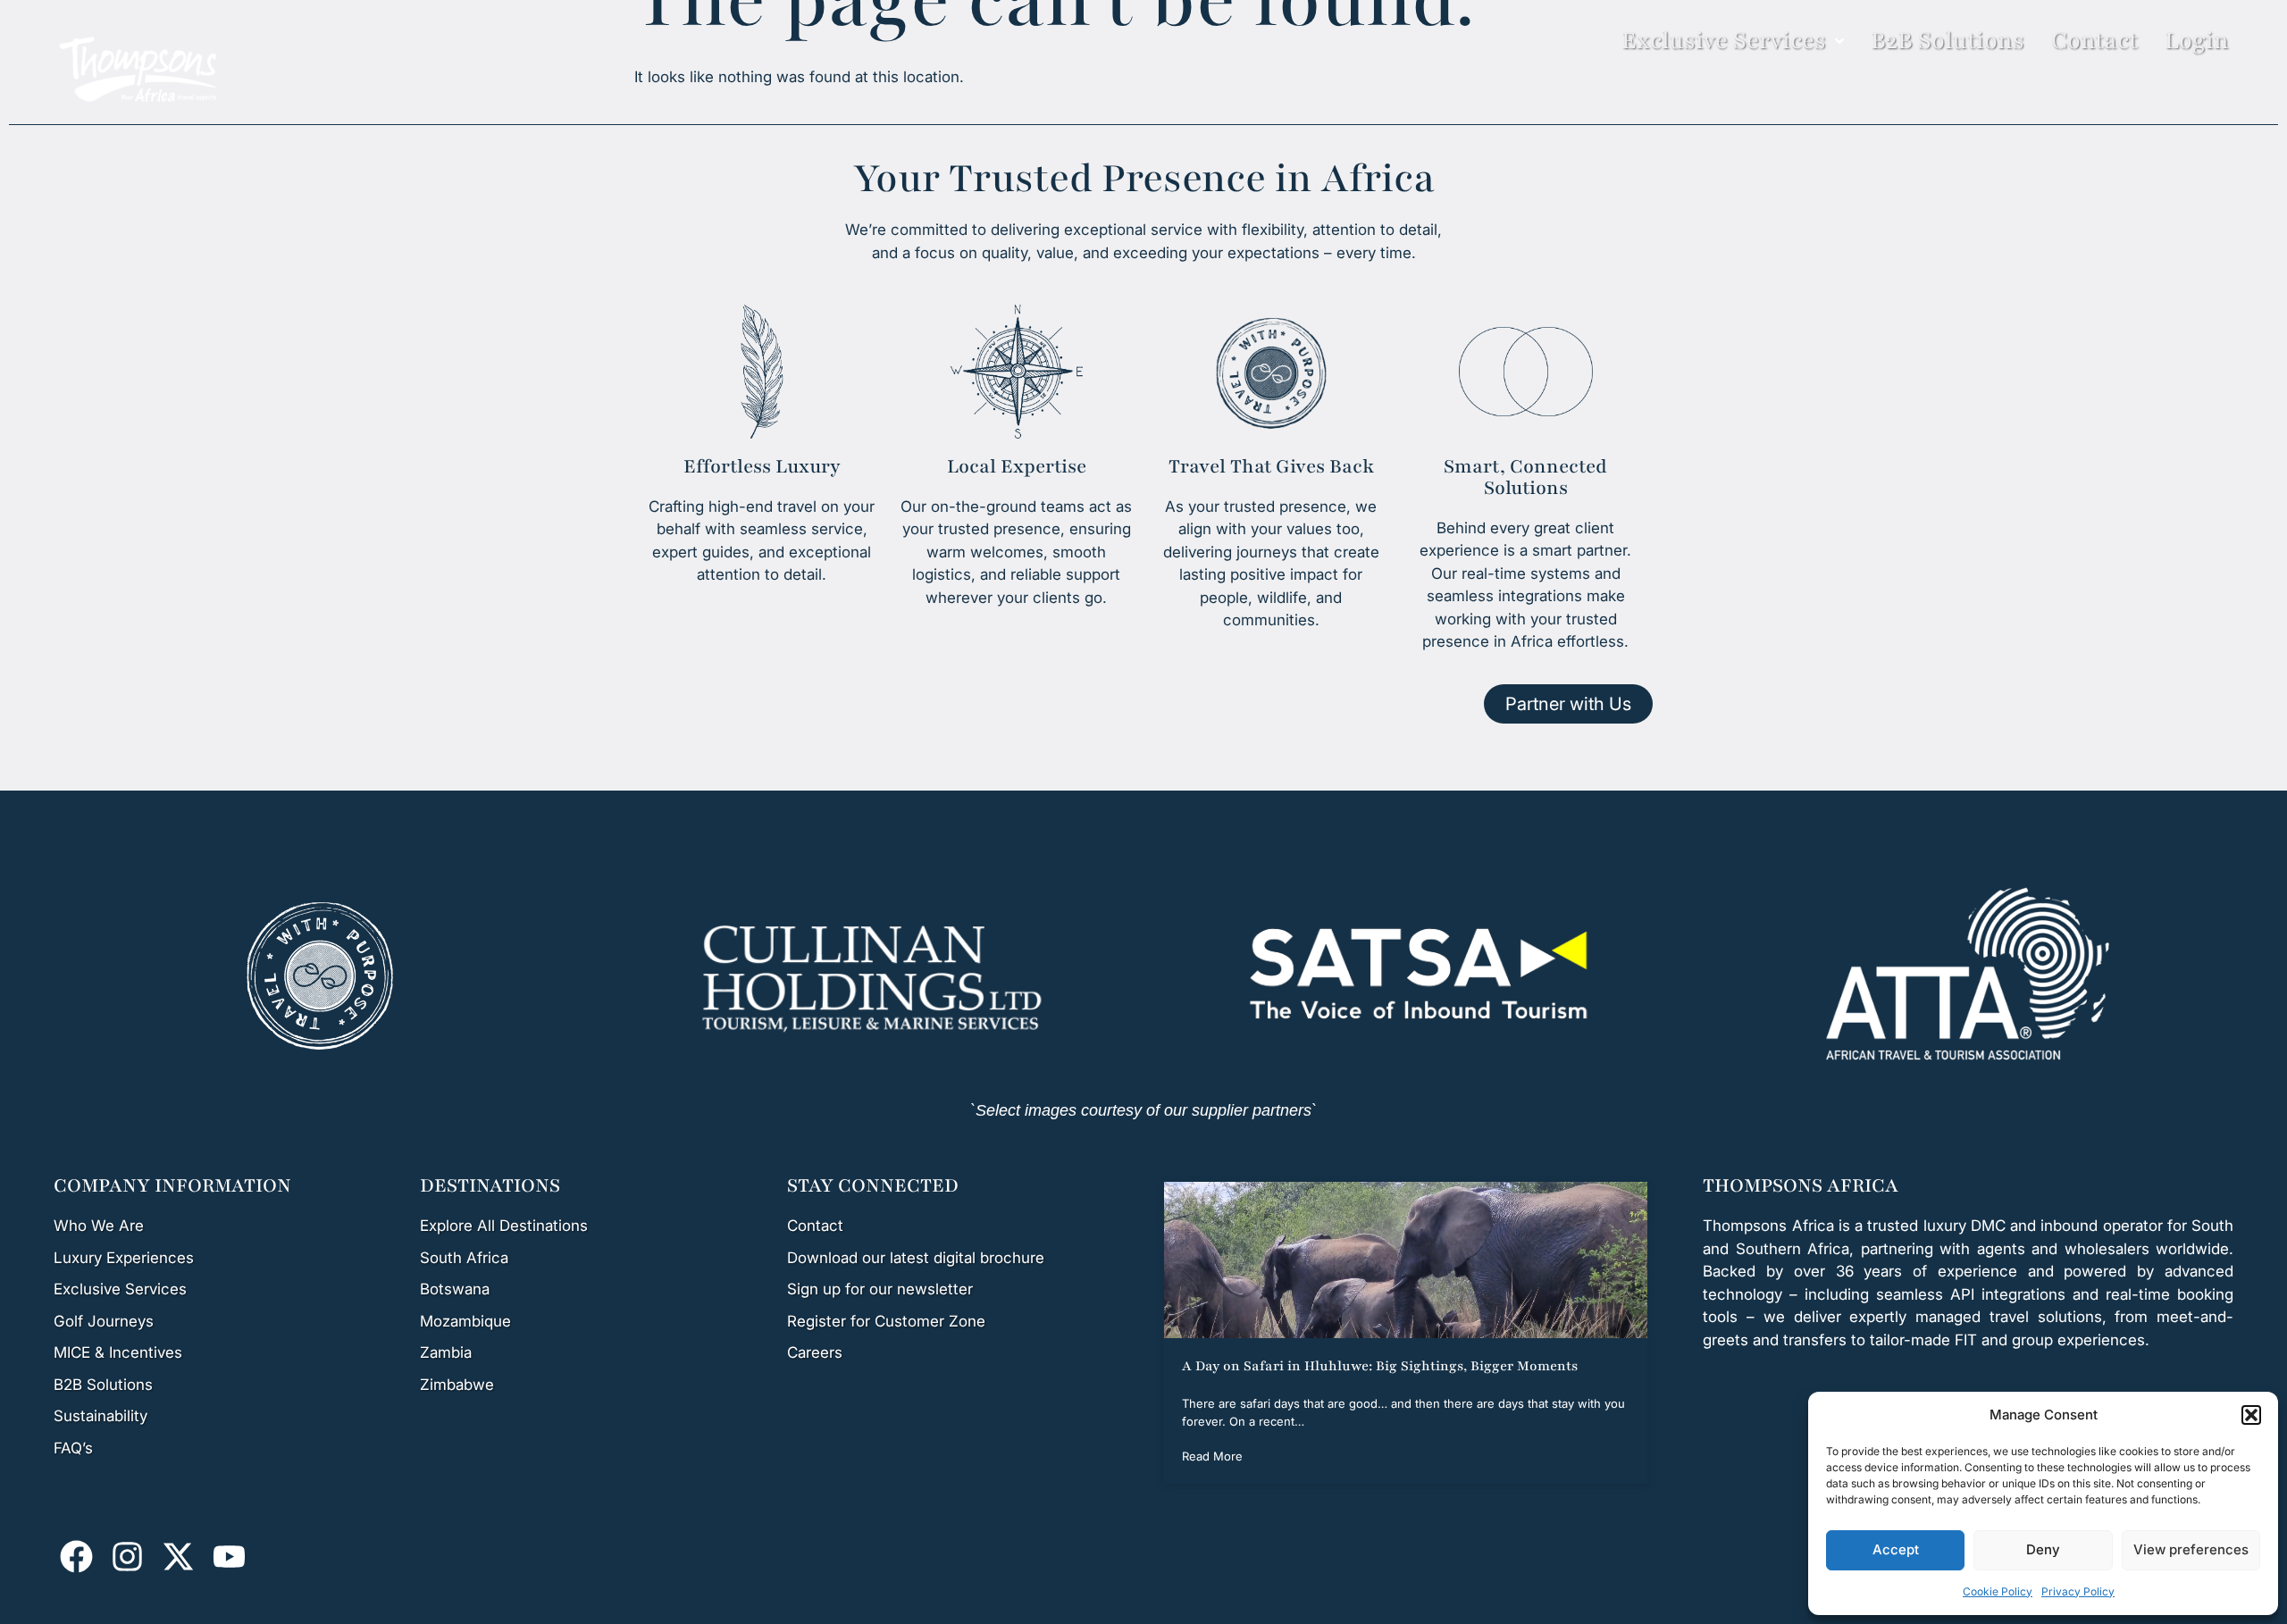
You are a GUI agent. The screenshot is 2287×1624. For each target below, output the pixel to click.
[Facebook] (77, 1556)
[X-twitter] (179, 1556)
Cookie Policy (1998, 1591)
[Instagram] (128, 1556)
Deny (2043, 1549)
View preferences (2191, 1549)
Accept (1896, 1549)
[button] (2251, 1415)
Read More (1212, 1456)
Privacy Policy (2078, 1591)
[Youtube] (229, 1556)
